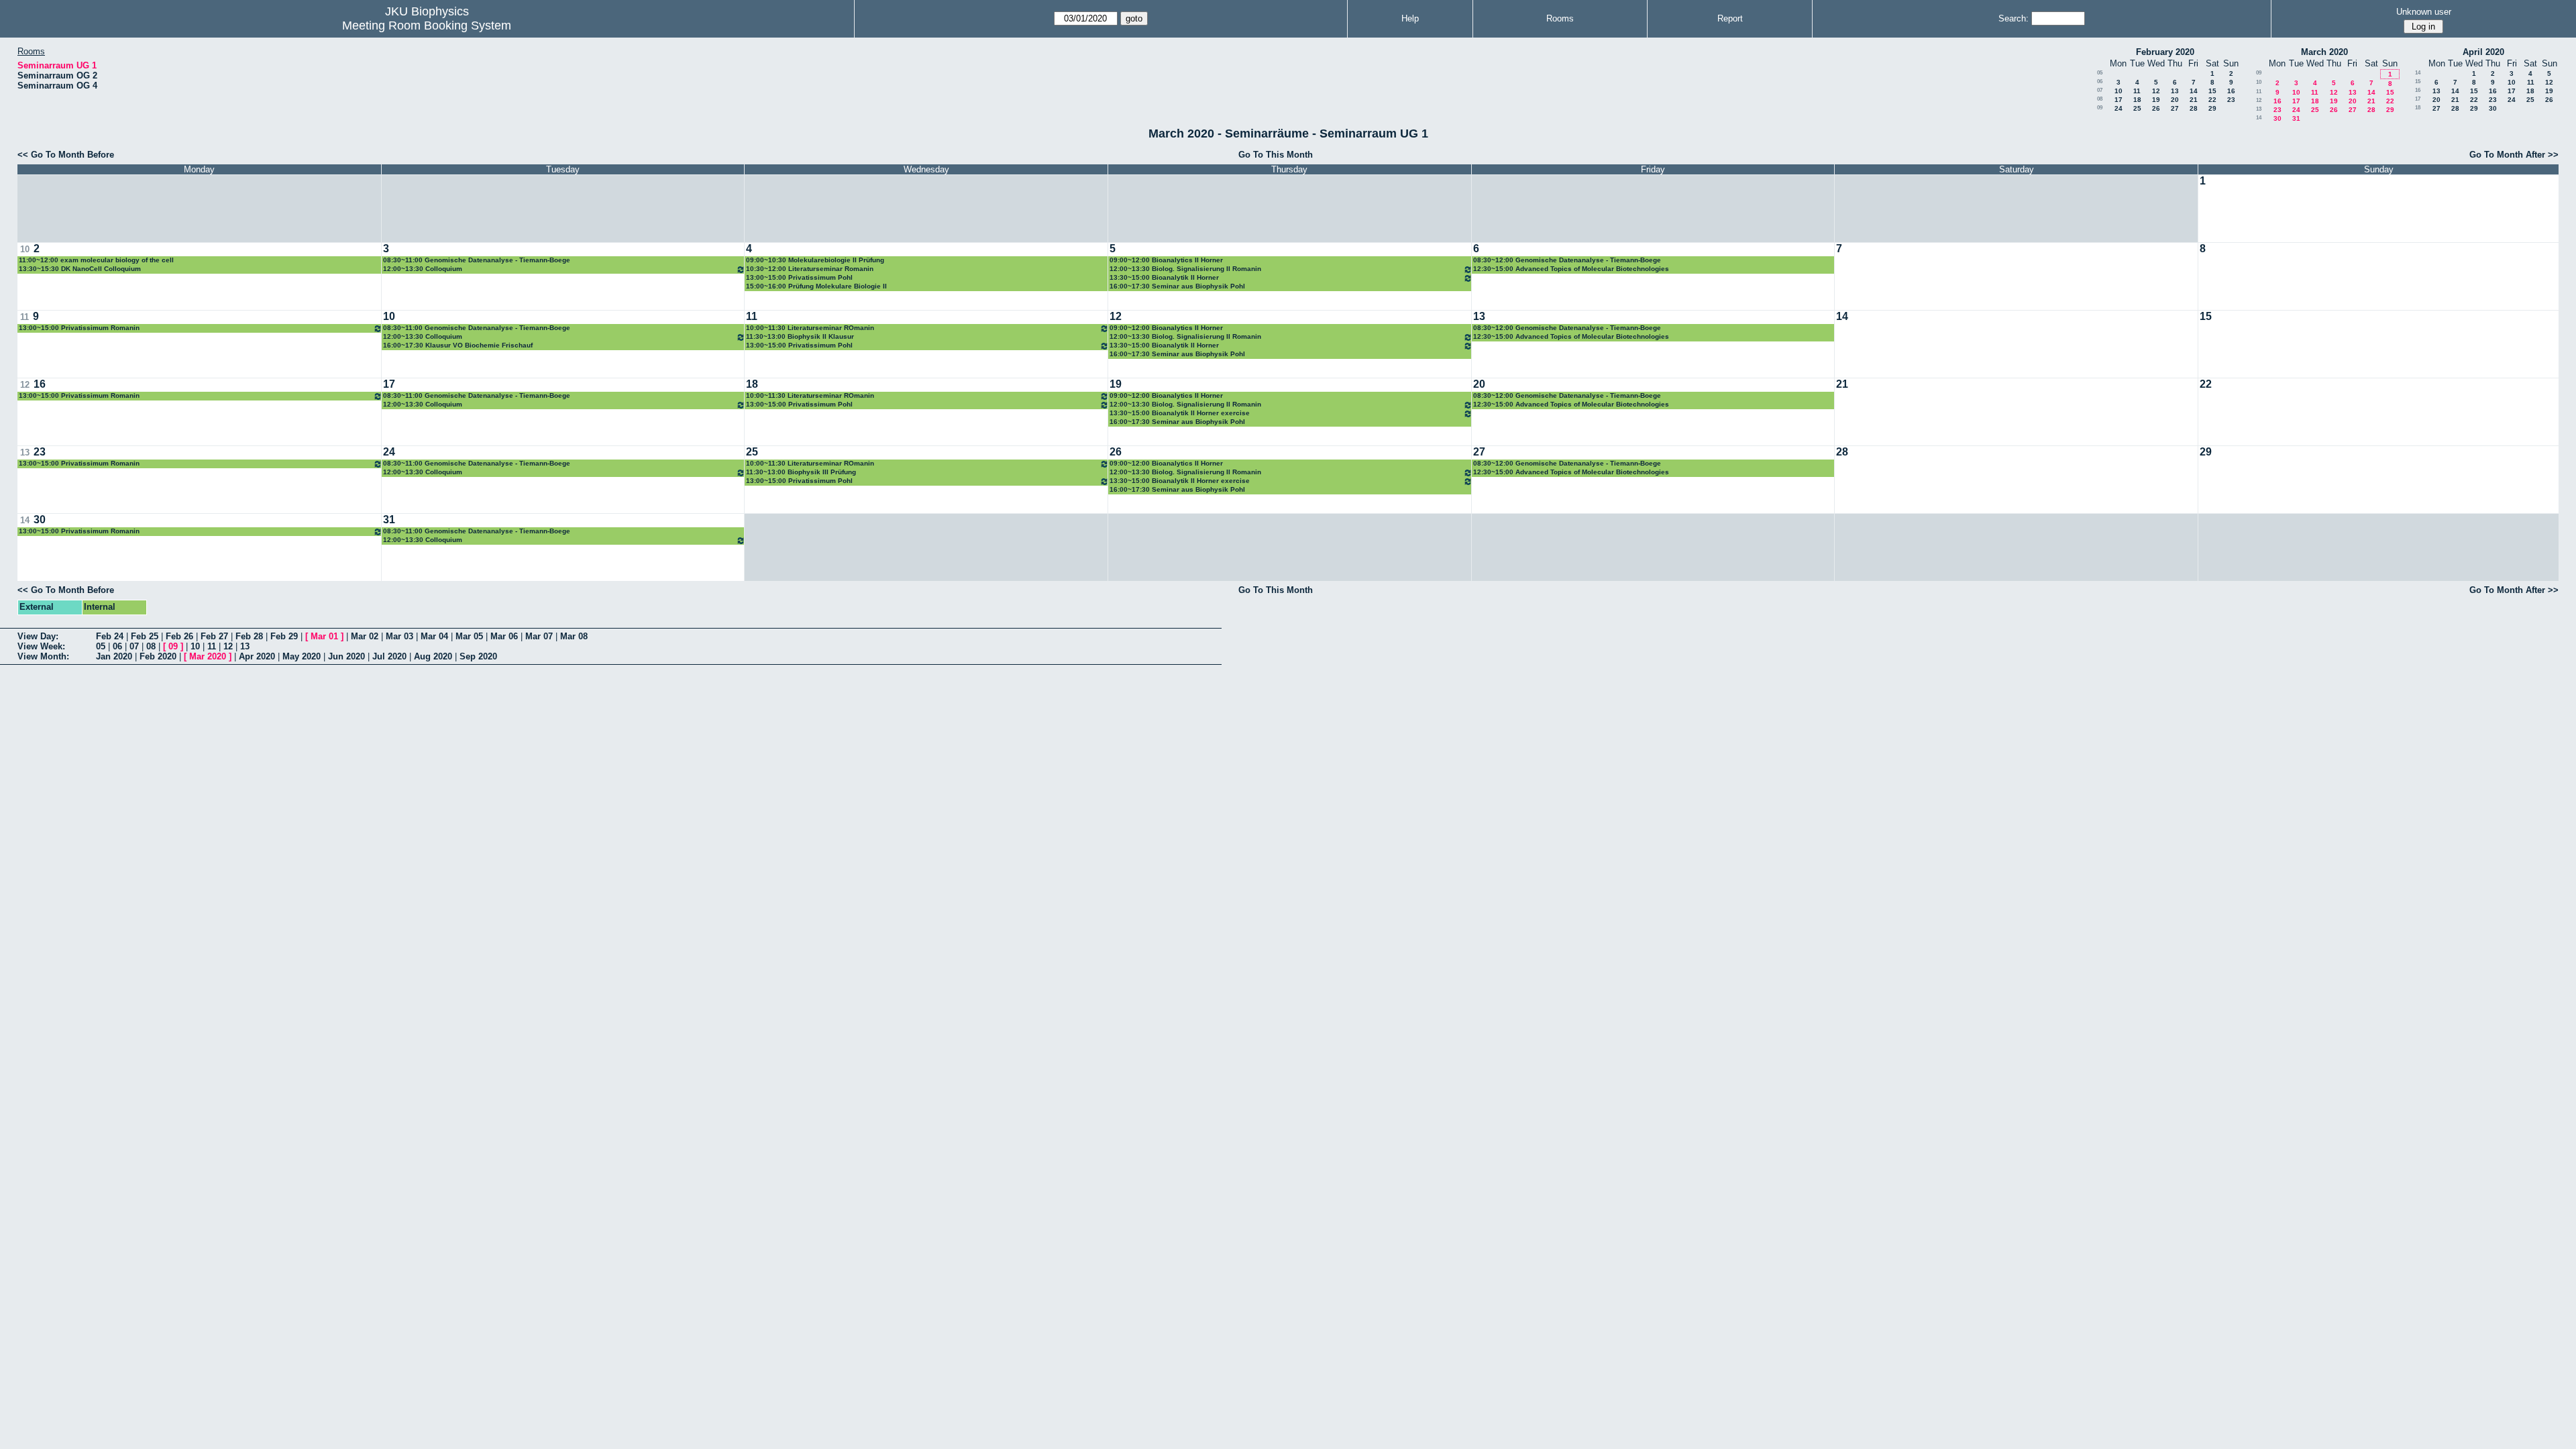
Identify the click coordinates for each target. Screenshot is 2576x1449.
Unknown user (2424, 12)
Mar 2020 (208, 656)
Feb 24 (110, 636)
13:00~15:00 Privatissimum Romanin (79, 328)
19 (2156, 100)
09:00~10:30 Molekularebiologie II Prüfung (815, 260)
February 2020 (2165, 52)
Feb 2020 (158, 656)
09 (2100, 108)
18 (2137, 100)
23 (2231, 100)
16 (2231, 91)
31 (2296, 118)
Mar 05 (469, 636)
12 (2156, 91)
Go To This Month (1276, 155)
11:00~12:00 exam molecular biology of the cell (96, 260)
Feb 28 (249, 636)
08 (2100, 99)
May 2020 (302, 656)
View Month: (43, 656)
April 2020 (2483, 52)
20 (2175, 100)
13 (2175, 91)
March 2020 (2324, 52)
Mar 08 (574, 636)
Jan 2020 (114, 656)
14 (2194, 91)
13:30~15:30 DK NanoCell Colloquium (80, 269)
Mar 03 (399, 636)
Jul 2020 (389, 656)
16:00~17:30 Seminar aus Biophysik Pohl (1177, 286)
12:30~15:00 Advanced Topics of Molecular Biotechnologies (1571, 269)
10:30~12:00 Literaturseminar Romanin (810, 269)
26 (2156, 108)
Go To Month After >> (2514, 155)
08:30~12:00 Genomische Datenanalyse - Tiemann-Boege (1567, 260)
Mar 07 (539, 636)
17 (2118, 100)
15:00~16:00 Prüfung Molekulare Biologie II (816, 286)
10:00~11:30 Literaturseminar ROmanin (810, 328)
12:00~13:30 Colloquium (423, 269)
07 (2100, 90)
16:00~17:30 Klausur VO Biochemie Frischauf (458, 345)
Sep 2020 (478, 656)
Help (1410, 18)
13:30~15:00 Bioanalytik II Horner (1164, 277)
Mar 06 (504, 636)
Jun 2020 (346, 656)
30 (2277, 118)
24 (2118, 108)
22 (2212, 100)
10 (2118, 91)
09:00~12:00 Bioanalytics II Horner (1166, 260)
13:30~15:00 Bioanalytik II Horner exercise (1180, 413)
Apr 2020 (257, 656)
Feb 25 (145, 636)
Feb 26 (179, 636)
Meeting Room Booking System (427, 25)
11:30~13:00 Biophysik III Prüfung (801, 472)
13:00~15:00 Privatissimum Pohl (799, 277)
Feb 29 (284, 636)
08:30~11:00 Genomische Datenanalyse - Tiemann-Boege (477, 260)
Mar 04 (434, 636)
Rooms (1560, 18)
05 (2100, 73)
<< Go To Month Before (66, 155)
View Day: (38, 636)
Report (1730, 18)
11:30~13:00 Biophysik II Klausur (800, 336)
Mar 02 (365, 636)
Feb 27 (214, 636)
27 (2175, 108)
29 (2212, 108)
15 (2212, 91)
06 (2100, 82)
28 (2194, 108)
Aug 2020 (433, 656)
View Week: (41, 646)
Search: (2014, 18)
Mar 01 (324, 636)
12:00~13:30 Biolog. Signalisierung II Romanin (1185, 269)
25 (2137, 108)
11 (2137, 91)
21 (2194, 100)
